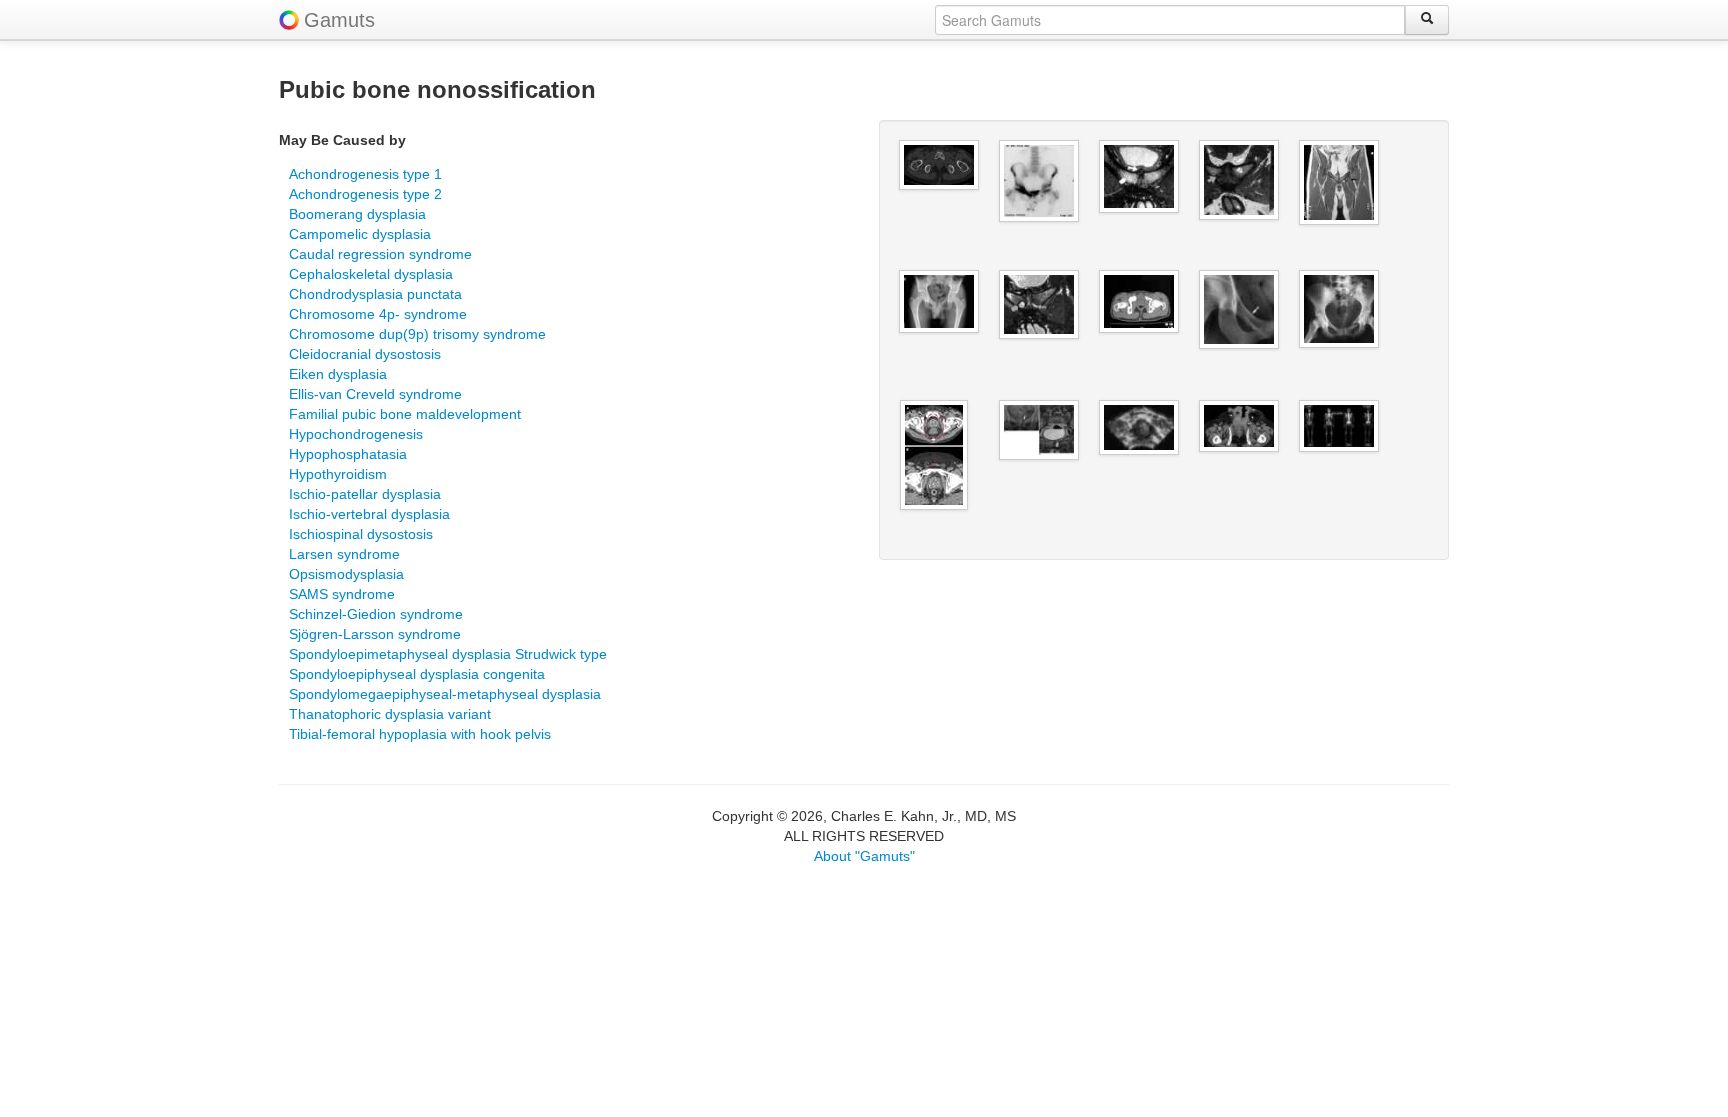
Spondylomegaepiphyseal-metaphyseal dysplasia (445, 694)
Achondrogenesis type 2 (365, 194)
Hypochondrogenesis (356, 434)
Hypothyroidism (338, 474)
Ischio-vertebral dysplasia (369, 514)
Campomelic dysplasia (360, 234)
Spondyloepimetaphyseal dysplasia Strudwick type (448, 654)
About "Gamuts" (864, 856)
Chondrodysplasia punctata (375, 294)
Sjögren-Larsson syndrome (375, 634)
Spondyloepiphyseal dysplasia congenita (417, 674)
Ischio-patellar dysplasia (365, 494)
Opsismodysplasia (346, 574)
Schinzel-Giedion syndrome (376, 614)
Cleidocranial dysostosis (365, 354)
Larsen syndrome (344, 554)
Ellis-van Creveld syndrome (375, 394)
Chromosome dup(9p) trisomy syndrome (417, 334)
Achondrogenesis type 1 (365, 174)
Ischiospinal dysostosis (361, 534)
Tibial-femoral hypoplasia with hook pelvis (420, 734)
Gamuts (339, 20)
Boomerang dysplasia (357, 214)
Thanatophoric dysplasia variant (390, 714)
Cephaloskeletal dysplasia (371, 274)
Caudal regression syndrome (380, 254)
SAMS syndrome (342, 594)
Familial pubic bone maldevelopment (405, 414)
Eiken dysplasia (338, 374)
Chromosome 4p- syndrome (378, 314)
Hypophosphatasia (348, 454)
